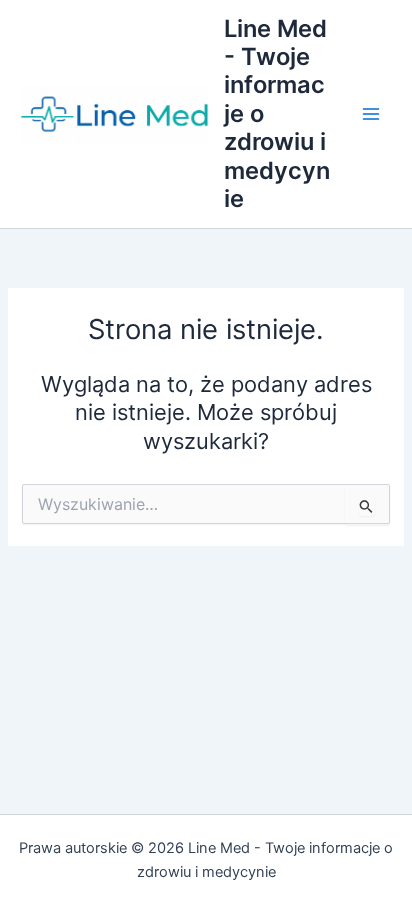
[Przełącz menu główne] (371, 114)
